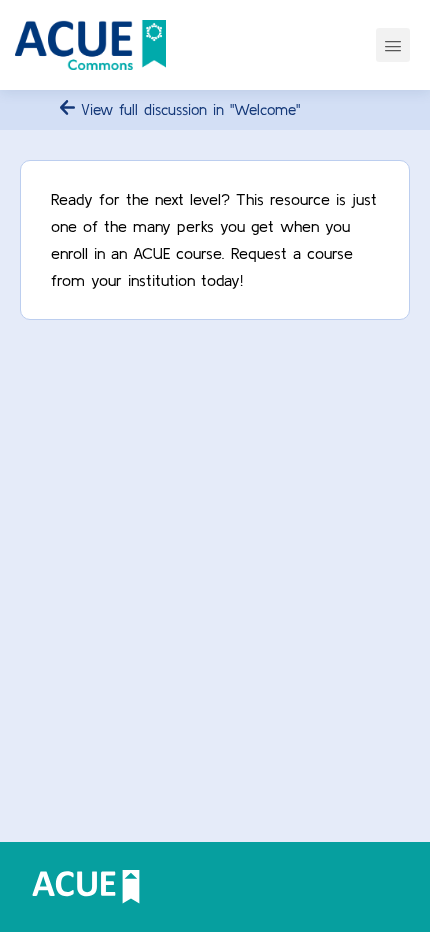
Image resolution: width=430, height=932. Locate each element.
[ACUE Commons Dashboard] (90, 45)
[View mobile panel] (393, 45)
